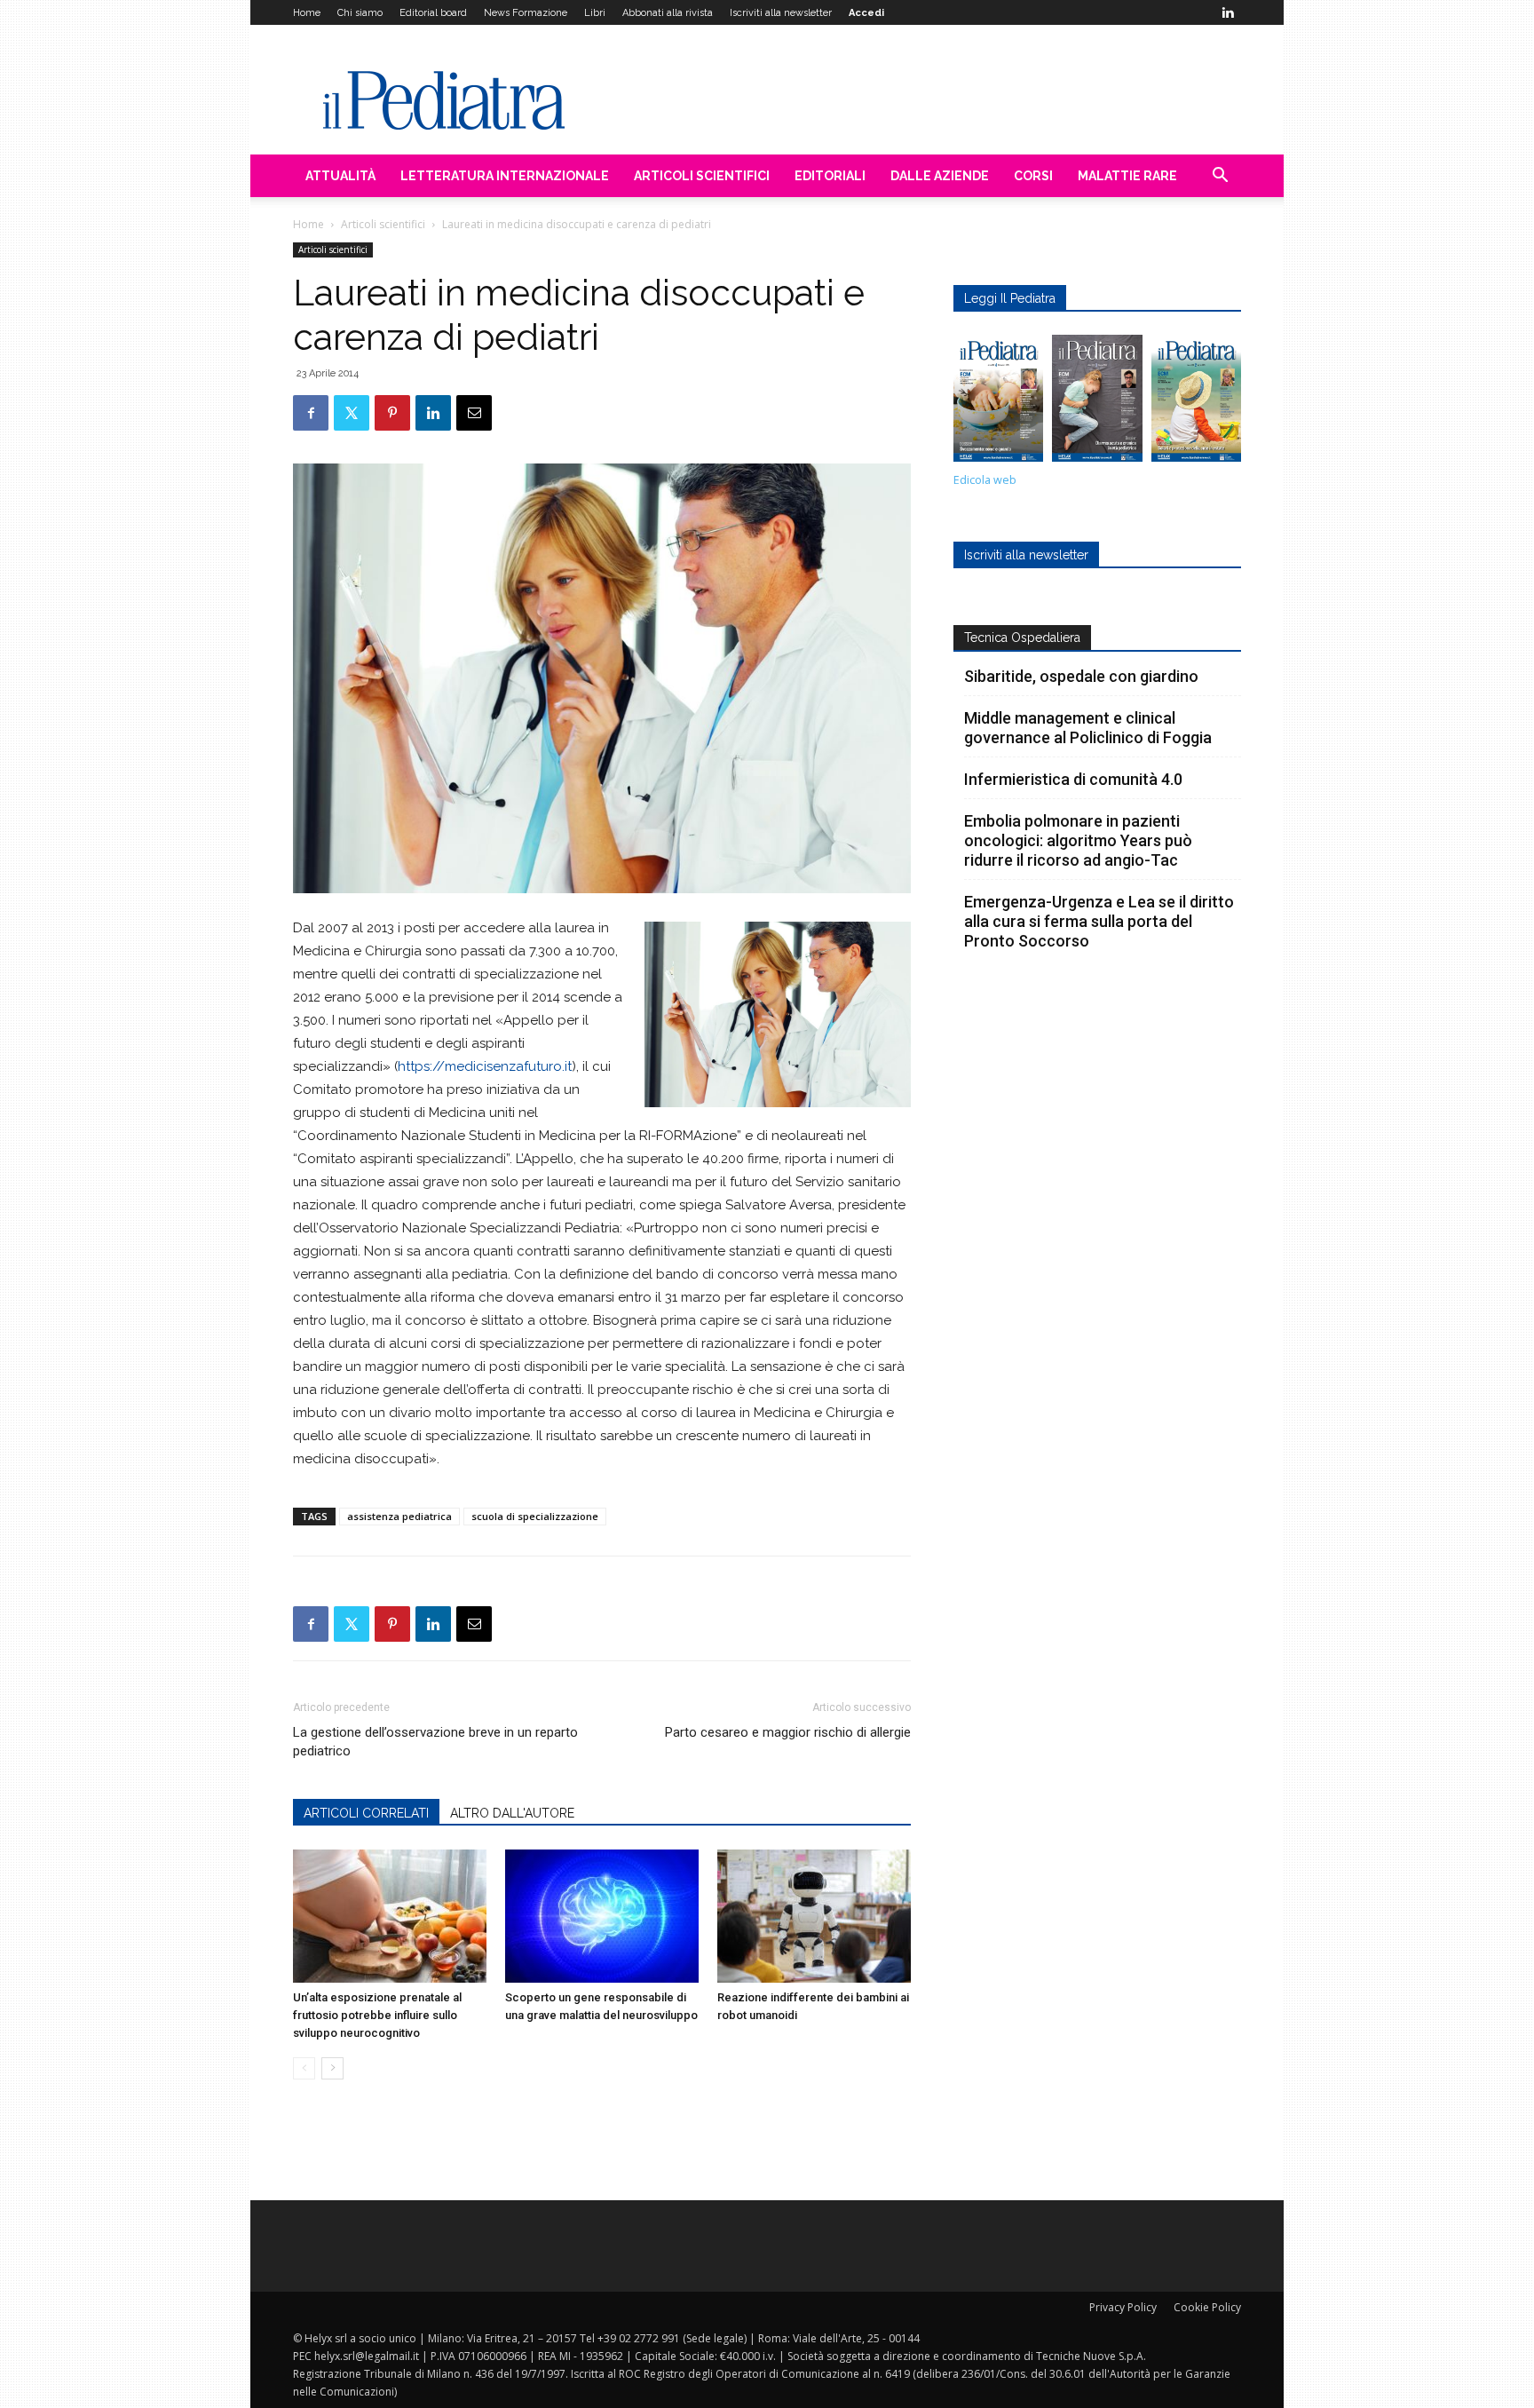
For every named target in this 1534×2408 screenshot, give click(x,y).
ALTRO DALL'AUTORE (512, 1813)
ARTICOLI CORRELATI (366, 1813)
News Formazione (526, 13)
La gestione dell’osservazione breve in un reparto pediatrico (435, 1742)
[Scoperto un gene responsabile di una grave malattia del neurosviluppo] (602, 1916)
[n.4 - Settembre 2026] (998, 403)
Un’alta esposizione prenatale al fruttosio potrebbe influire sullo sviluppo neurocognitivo (377, 2015)
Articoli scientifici (702, 176)
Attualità (340, 176)
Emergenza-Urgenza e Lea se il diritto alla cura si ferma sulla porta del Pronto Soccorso (1099, 921)
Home (307, 13)
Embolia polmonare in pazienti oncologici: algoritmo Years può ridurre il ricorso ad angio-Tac (1078, 840)
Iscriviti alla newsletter (781, 13)
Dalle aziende (940, 176)
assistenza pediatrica (399, 1516)
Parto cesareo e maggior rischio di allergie (788, 1732)
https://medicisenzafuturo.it (485, 1066)
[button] (1220, 177)
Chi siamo (360, 13)
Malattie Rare (1127, 176)
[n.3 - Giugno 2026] (1097, 403)
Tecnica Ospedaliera (1022, 638)
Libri (595, 13)
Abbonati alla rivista (668, 13)
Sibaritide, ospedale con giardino (1081, 676)
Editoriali (830, 176)
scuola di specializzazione (535, 1516)
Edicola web (985, 480)
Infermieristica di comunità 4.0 (1073, 779)
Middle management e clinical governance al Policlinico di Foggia (1088, 728)
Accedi (866, 13)
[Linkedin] (1228, 12)
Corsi (1033, 176)
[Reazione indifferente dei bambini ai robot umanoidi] (814, 1916)
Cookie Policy (1207, 2307)
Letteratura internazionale (505, 176)
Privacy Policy (1123, 2307)
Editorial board (433, 13)
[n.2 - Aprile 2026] (1196, 403)
